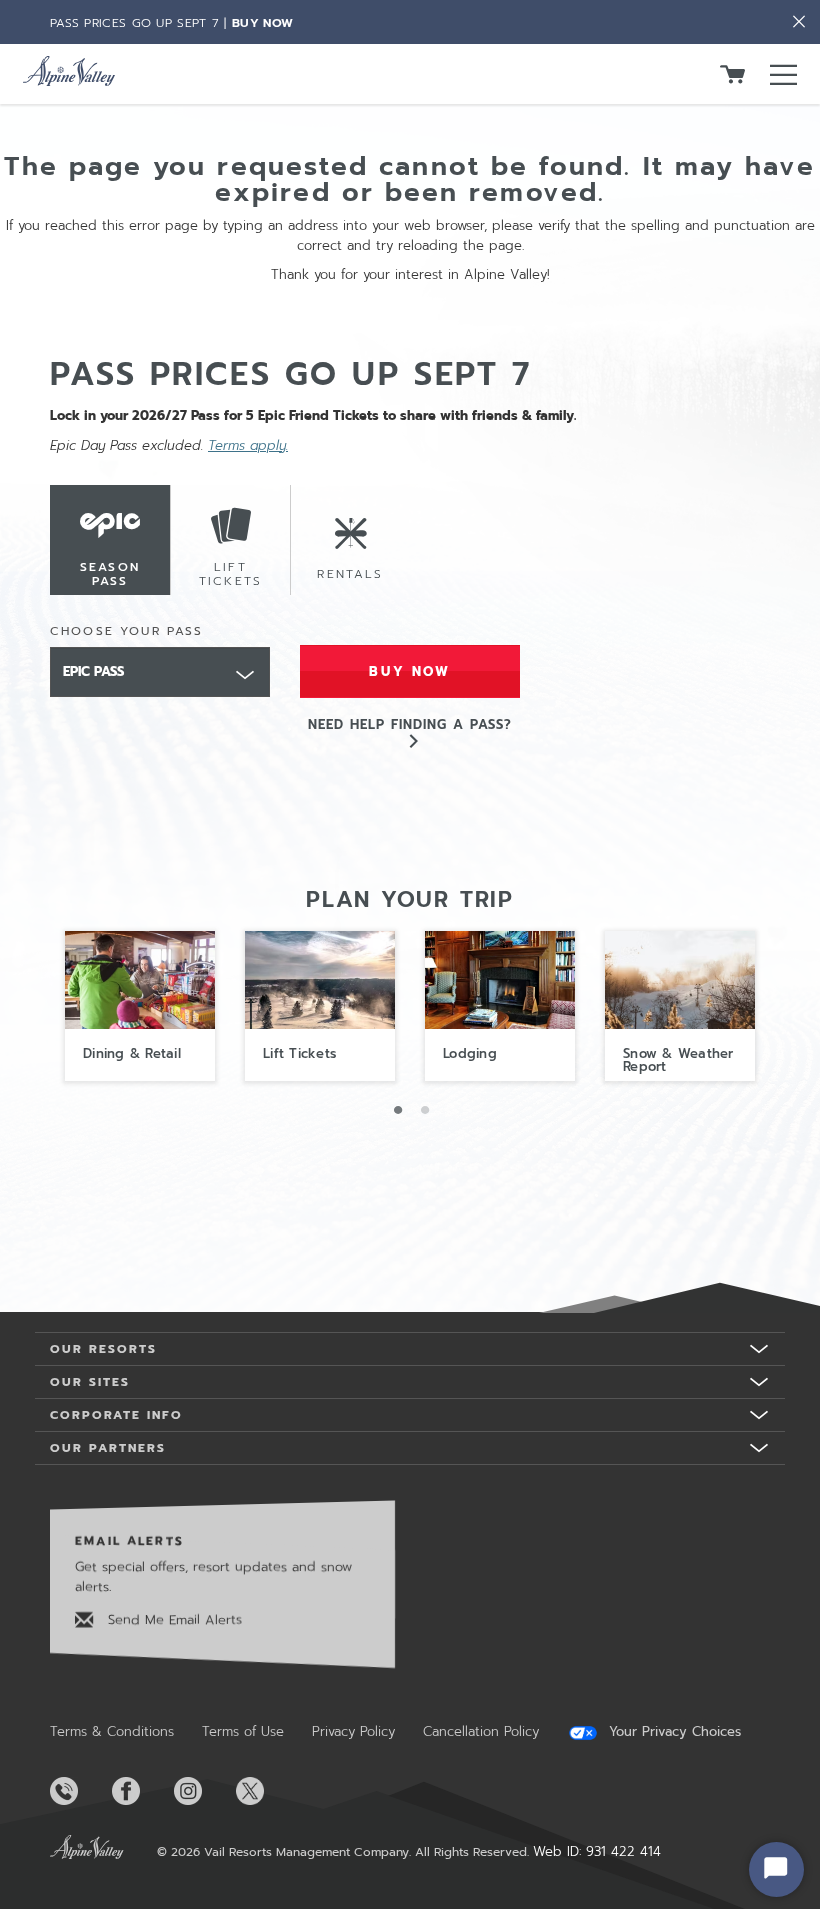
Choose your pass (127, 631)
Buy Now (262, 23)
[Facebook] (141, 1791)
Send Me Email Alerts (172, 1619)
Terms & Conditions (112, 1731)
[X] (265, 1791)
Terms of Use (243, 1731)
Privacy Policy (353, 1731)
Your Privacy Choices (672, 1732)
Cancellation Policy (481, 1731)
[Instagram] (203, 1791)
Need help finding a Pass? (410, 724)
